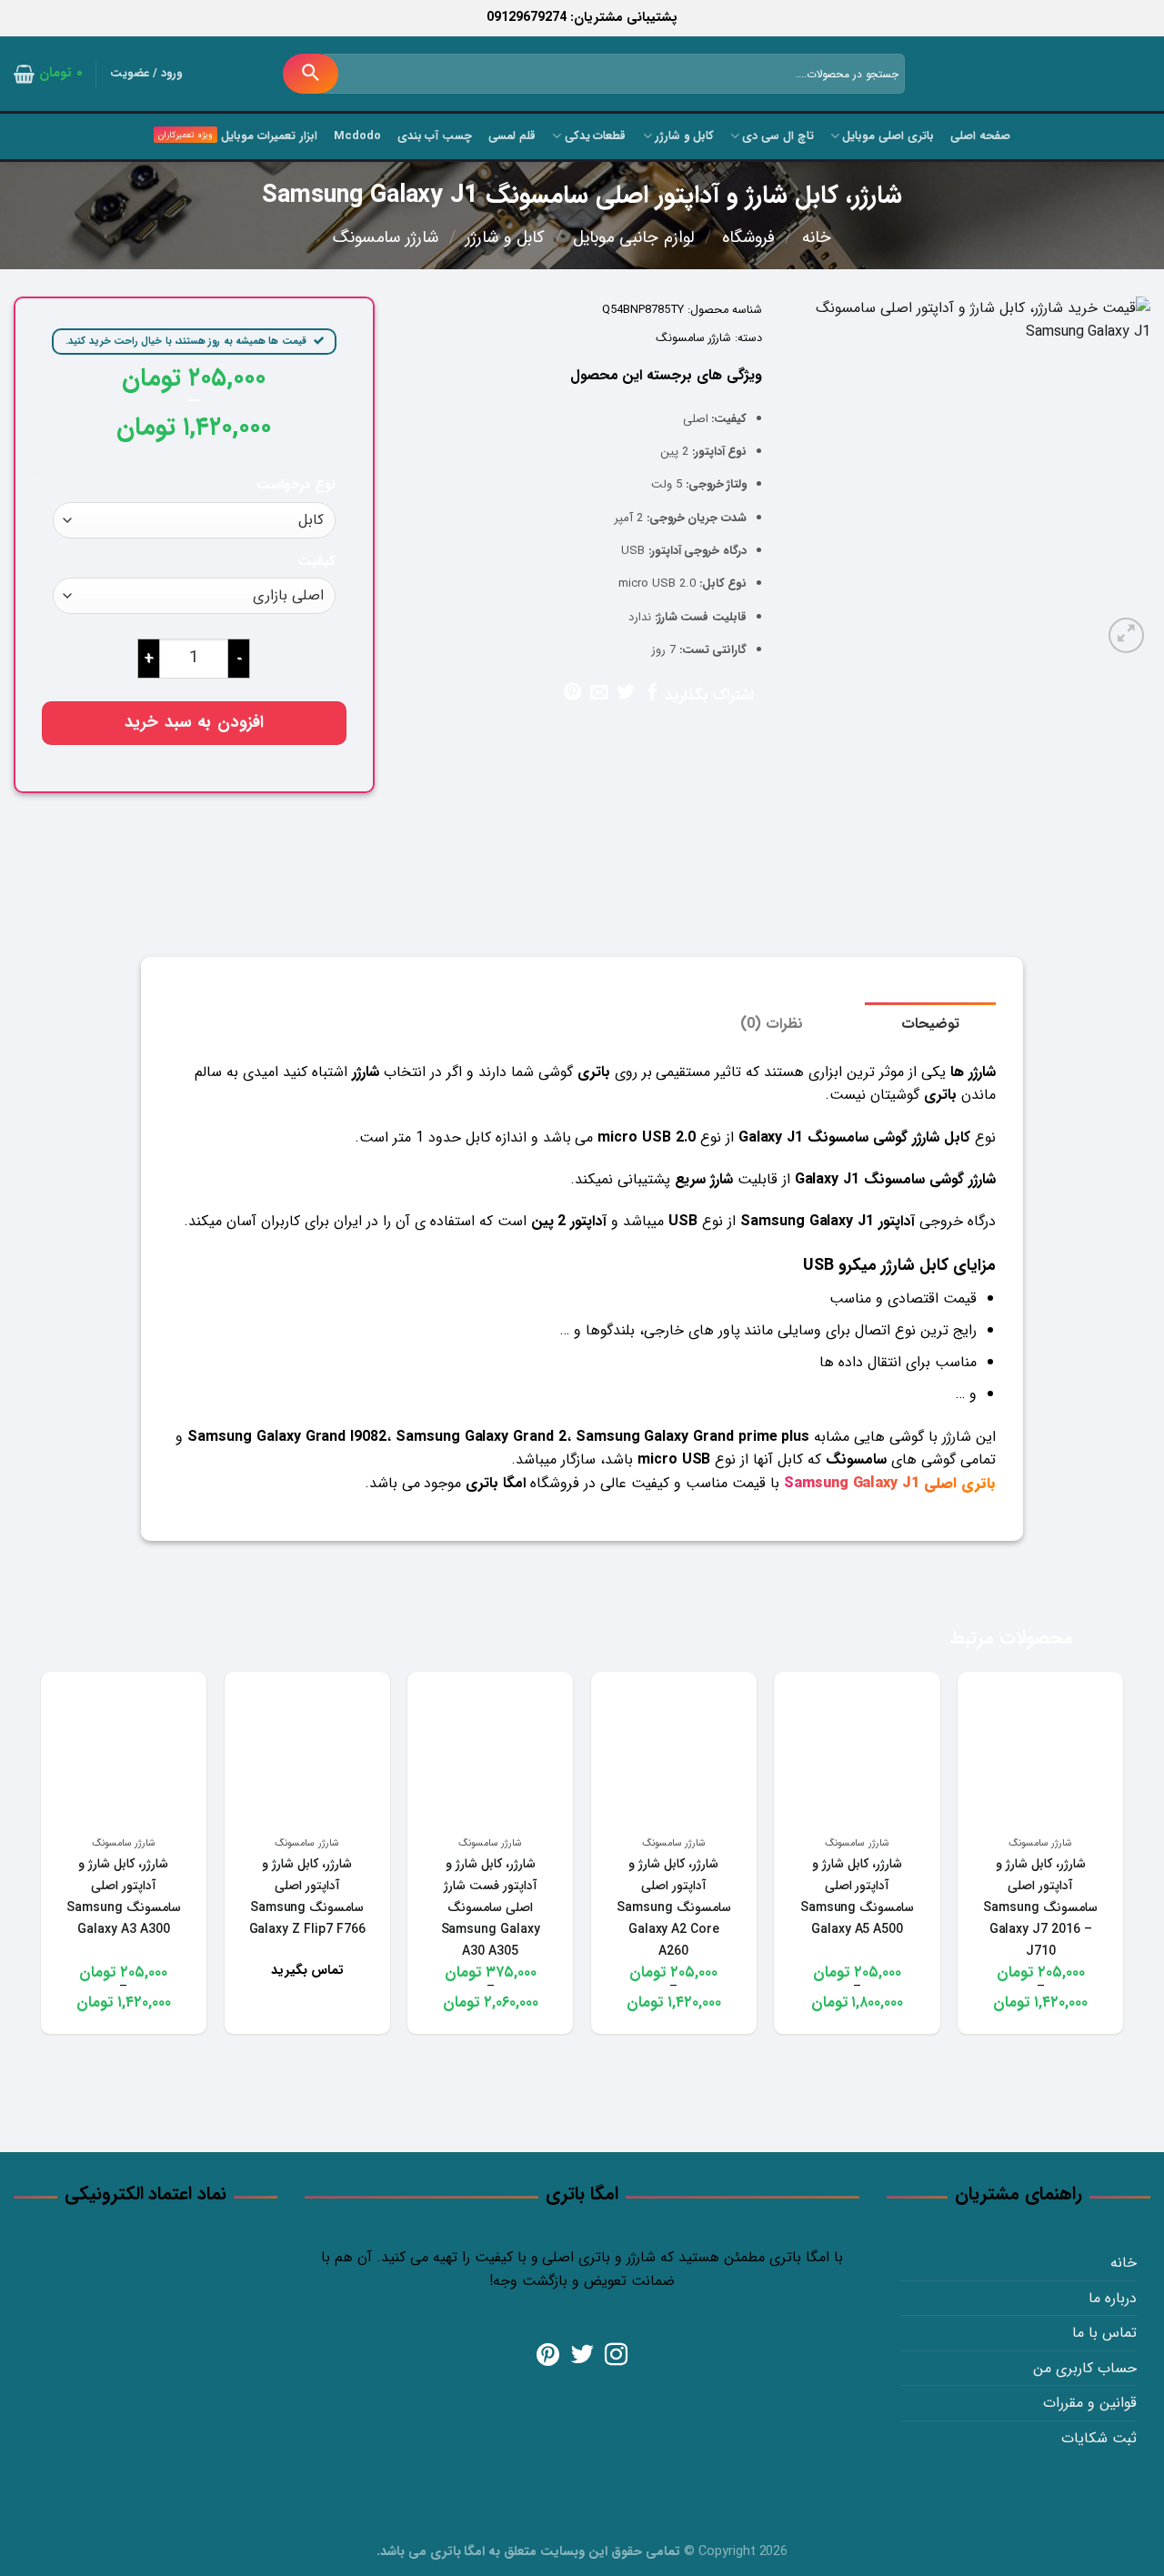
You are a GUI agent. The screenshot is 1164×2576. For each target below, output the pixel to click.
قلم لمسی (512, 136)
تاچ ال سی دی (778, 136)
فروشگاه (748, 238)
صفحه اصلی (980, 136)
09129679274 (527, 18)
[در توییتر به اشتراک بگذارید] (625, 693)
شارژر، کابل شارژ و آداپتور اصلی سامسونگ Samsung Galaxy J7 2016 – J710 (1040, 1907)
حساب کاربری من (1085, 2368)
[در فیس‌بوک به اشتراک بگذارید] (652, 693)
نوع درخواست (296, 485)
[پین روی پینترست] (572, 693)
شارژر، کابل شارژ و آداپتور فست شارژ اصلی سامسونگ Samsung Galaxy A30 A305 (491, 1907)
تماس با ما (1104, 2333)
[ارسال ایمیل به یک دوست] (599, 693)
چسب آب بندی (435, 136)
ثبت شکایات (1099, 2438)
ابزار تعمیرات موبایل (269, 136)
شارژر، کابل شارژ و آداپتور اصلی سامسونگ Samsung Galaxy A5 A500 (858, 1897)
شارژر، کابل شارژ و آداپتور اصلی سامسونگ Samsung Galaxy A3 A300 (124, 1897)
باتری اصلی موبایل (888, 136)
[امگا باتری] (1069, 75)
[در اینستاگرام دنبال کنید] (616, 2356)
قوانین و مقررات (1090, 2403)
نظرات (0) (772, 1024)
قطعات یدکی (595, 136)
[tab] (930, 1024)
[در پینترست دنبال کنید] (548, 2356)
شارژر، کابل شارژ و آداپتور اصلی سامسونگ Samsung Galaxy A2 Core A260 (674, 1907)
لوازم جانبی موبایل (634, 238)
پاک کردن (42, 471)
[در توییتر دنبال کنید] (582, 2356)
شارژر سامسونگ (386, 238)
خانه (817, 238)
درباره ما (1113, 2298)
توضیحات (930, 1024)
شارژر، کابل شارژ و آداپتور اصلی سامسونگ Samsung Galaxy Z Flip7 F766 (307, 1897)
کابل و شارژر (684, 136)
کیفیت (316, 562)
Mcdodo (357, 136)
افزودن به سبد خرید (194, 723)
